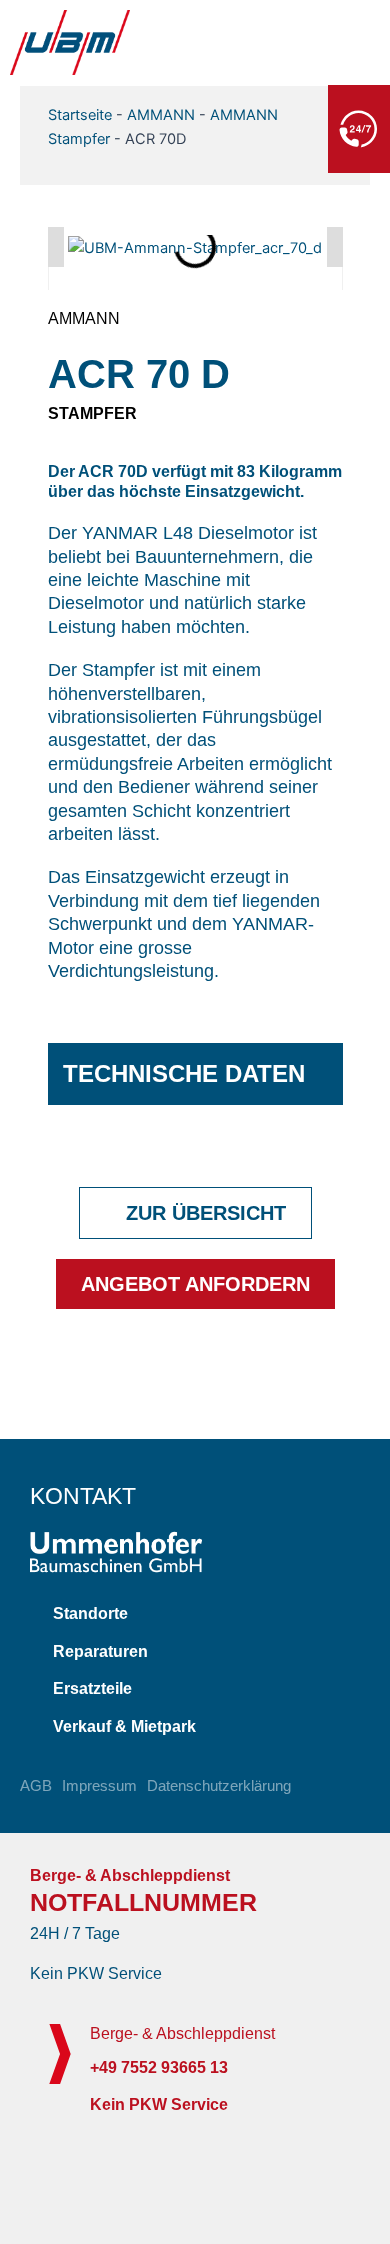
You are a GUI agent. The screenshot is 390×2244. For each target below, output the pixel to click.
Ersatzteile (92, 1688)
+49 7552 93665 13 (237, 127)
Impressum (99, 1785)
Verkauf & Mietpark (124, 1726)
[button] (56, 247)
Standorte (90, 1613)
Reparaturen (100, 1651)
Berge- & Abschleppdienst (182, 2033)
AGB (36, 1785)
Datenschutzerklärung (219, 1785)
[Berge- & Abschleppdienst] (60, 2054)
